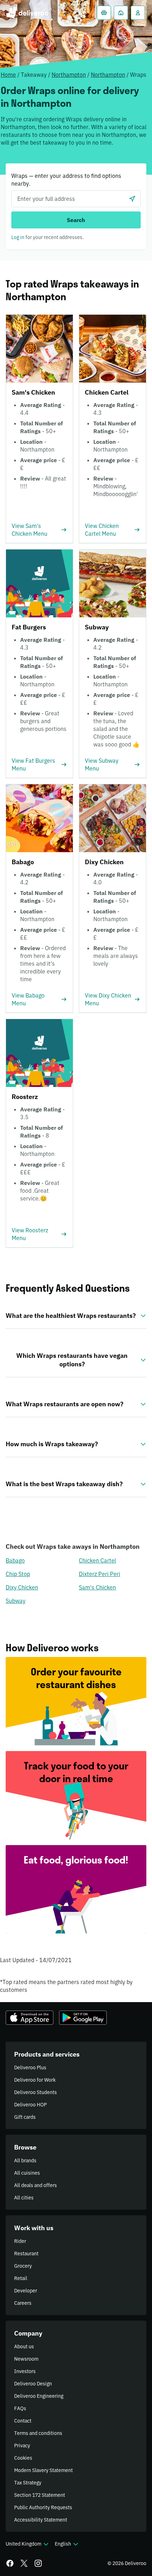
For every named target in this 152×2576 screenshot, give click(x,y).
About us (24, 2347)
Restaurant (26, 2254)
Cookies (23, 2458)
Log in (18, 237)
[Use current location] (132, 199)
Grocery (23, 2266)
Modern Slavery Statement (43, 2470)
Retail (21, 2278)
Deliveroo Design (33, 2384)
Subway (16, 1601)
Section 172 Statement (40, 2495)
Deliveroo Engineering (39, 2396)
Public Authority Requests (43, 2507)
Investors (25, 2371)
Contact (23, 2421)
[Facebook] (10, 2563)
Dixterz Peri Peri (100, 1574)
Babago (15, 1560)
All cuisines (27, 2173)
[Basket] (104, 13)
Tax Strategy (28, 2483)
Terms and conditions (38, 2433)
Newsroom (26, 2359)
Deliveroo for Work (35, 2080)
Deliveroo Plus (30, 2068)
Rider (20, 2241)
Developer (26, 2291)
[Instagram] (38, 2563)
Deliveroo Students (36, 2092)
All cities (24, 2198)
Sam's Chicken (97, 1587)
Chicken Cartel (97, 1560)
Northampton (69, 75)
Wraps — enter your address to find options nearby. (66, 180)
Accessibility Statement (41, 2520)
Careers (23, 2303)
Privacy (22, 2446)
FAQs (20, 2408)
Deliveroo (27, 13)
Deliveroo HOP (30, 2105)
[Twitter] (24, 2563)
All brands (25, 2161)
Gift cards (25, 2117)
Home (8, 75)
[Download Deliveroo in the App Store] (30, 2018)
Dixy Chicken (22, 1587)
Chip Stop (18, 1574)
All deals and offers (36, 2185)
